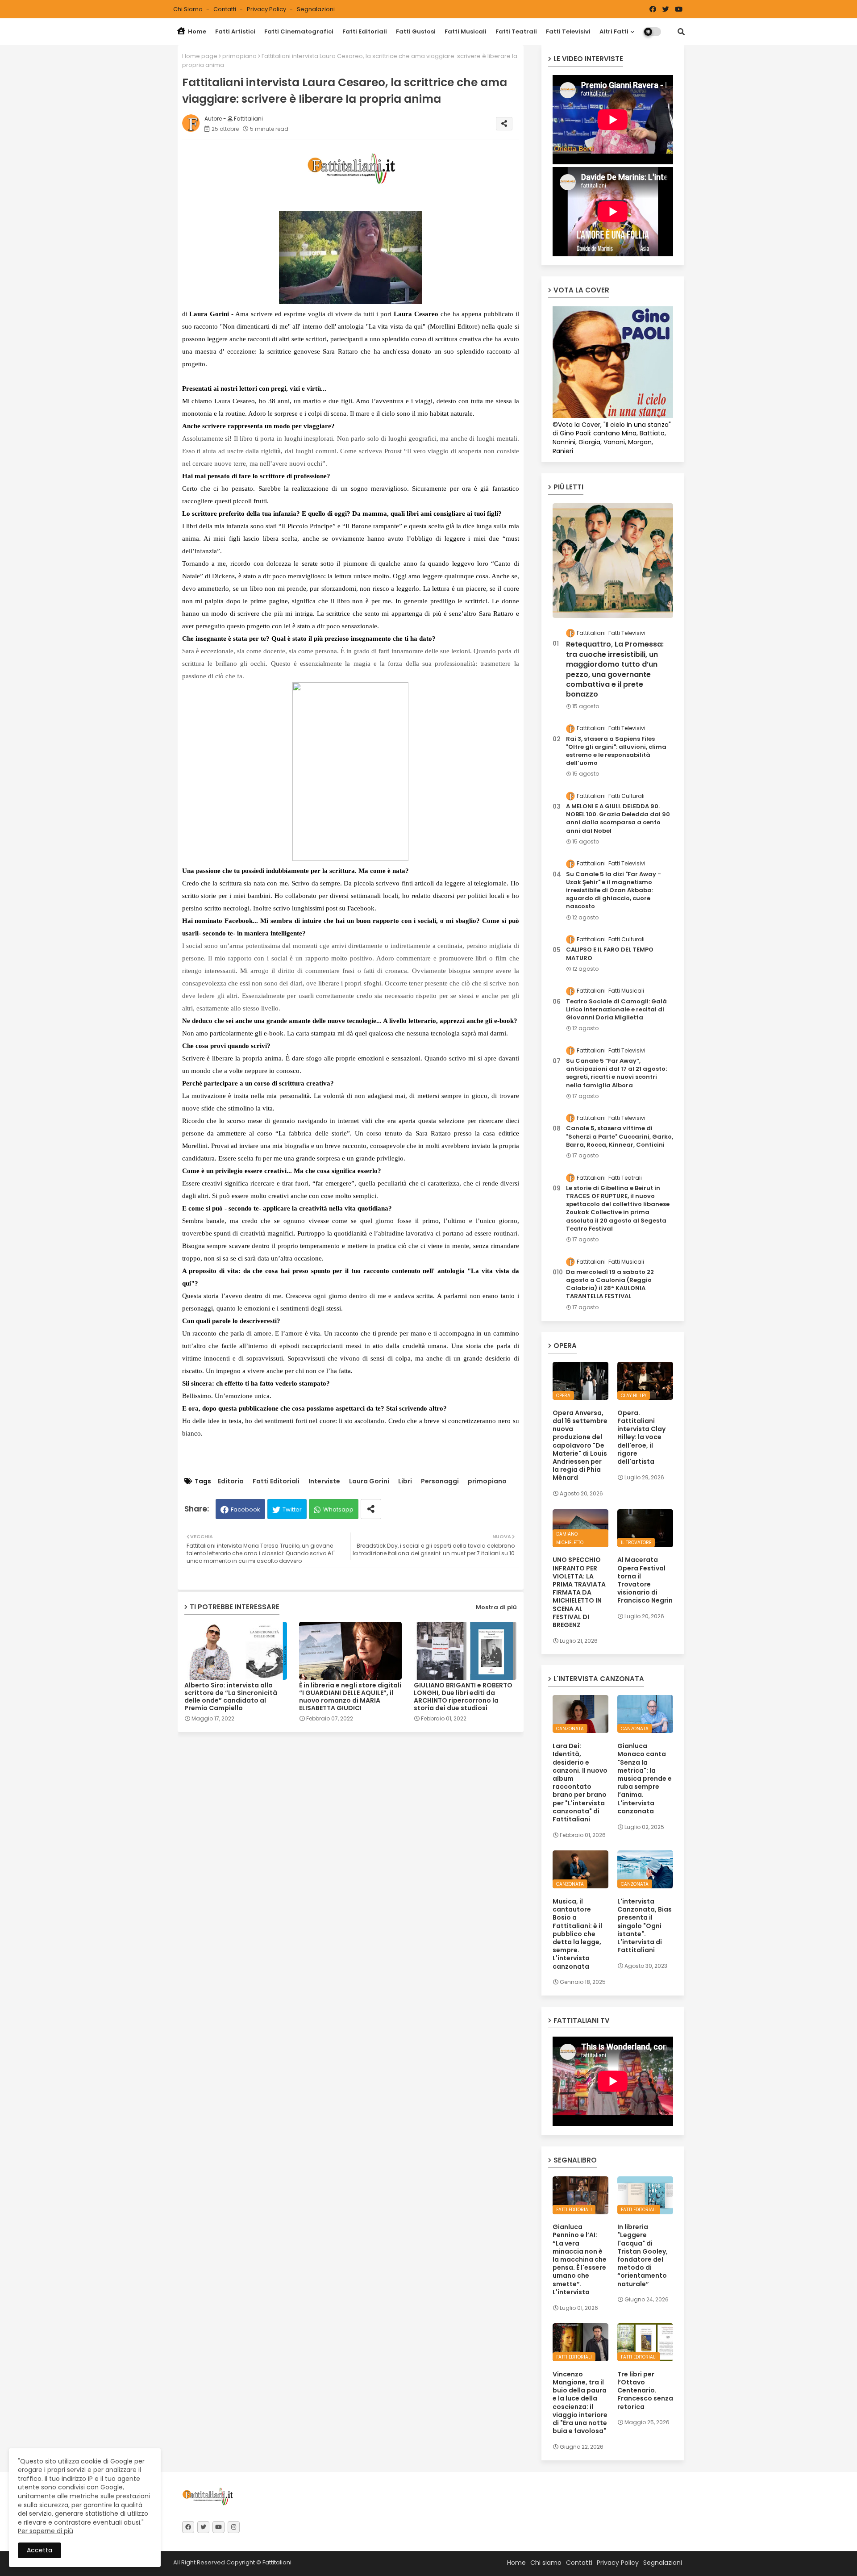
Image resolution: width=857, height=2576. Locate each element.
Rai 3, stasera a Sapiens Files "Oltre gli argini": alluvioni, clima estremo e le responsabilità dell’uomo (616, 751)
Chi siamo (189, 9)
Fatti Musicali (466, 31)
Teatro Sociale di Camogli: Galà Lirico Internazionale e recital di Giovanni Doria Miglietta (616, 1010)
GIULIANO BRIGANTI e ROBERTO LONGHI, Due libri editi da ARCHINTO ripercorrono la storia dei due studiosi (463, 1697)
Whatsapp (338, 1509)
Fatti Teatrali (516, 31)
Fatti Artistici (235, 31)
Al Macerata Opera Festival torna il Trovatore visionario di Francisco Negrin (645, 1580)
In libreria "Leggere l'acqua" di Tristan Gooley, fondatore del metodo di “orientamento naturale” (643, 2255)
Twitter (292, 1509)
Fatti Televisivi (568, 31)
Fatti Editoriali (365, 31)
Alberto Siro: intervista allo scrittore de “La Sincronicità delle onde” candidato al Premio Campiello (231, 1697)
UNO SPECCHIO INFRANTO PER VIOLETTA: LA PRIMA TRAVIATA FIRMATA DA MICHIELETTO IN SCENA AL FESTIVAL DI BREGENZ (579, 1592)
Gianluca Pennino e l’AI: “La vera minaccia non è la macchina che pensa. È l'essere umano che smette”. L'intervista (580, 2259)
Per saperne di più (46, 2531)
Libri (405, 1481)
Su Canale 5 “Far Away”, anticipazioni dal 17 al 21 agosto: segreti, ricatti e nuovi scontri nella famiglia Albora (616, 1073)
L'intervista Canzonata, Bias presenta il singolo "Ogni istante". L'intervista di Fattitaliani (645, 1926)
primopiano (239, 56)
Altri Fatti (614, 31)
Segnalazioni (316, 9)
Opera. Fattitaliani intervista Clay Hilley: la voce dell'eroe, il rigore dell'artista (641, 1437)
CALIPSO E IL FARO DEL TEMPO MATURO (610, 954)
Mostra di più (496, 1607)
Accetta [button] (40, 2550)
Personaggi (440, 1481)
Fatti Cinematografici (299, 31)
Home (196, 31)
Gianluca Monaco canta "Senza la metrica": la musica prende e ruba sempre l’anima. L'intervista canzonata (645, 1779)
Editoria (231, 1481)
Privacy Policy (267, 9)
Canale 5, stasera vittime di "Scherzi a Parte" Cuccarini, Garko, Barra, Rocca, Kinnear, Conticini (620, 1136)
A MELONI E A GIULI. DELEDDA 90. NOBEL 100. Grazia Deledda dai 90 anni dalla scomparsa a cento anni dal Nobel (618, 819)
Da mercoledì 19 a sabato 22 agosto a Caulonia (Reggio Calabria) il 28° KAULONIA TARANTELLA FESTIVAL (610, 1284)
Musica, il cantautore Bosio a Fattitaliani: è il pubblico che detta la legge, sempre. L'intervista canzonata (577, 1934)
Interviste (324, 1481)
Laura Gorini (369, 1481)
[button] (681, 32)
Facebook (245, 1509)
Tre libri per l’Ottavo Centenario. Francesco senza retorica (645, 2390)
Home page (200, 56)
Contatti (225, 9)
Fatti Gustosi (416, 31)
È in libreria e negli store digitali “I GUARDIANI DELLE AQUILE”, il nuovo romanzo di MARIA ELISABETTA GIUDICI (350, 1697)
